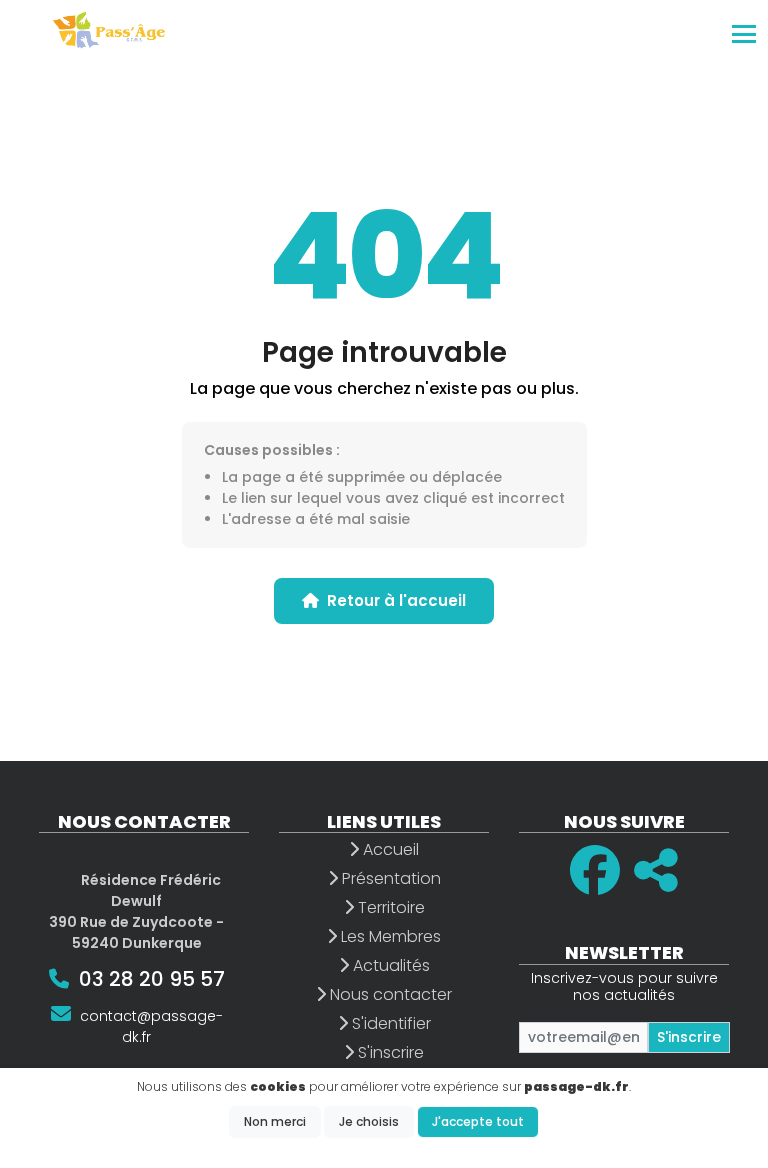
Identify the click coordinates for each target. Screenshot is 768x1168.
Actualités (389, 965)
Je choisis (369, 1121)
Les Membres (389, 936)
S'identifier (389, 1023)
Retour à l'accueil (396, 600)
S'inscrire (389, 1052)
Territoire (389, 907)
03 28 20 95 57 (152, 979)
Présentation (389, 878)
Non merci (275, 1121)
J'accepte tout (478, 1121)
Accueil (389, 849)
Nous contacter (389, 994)
